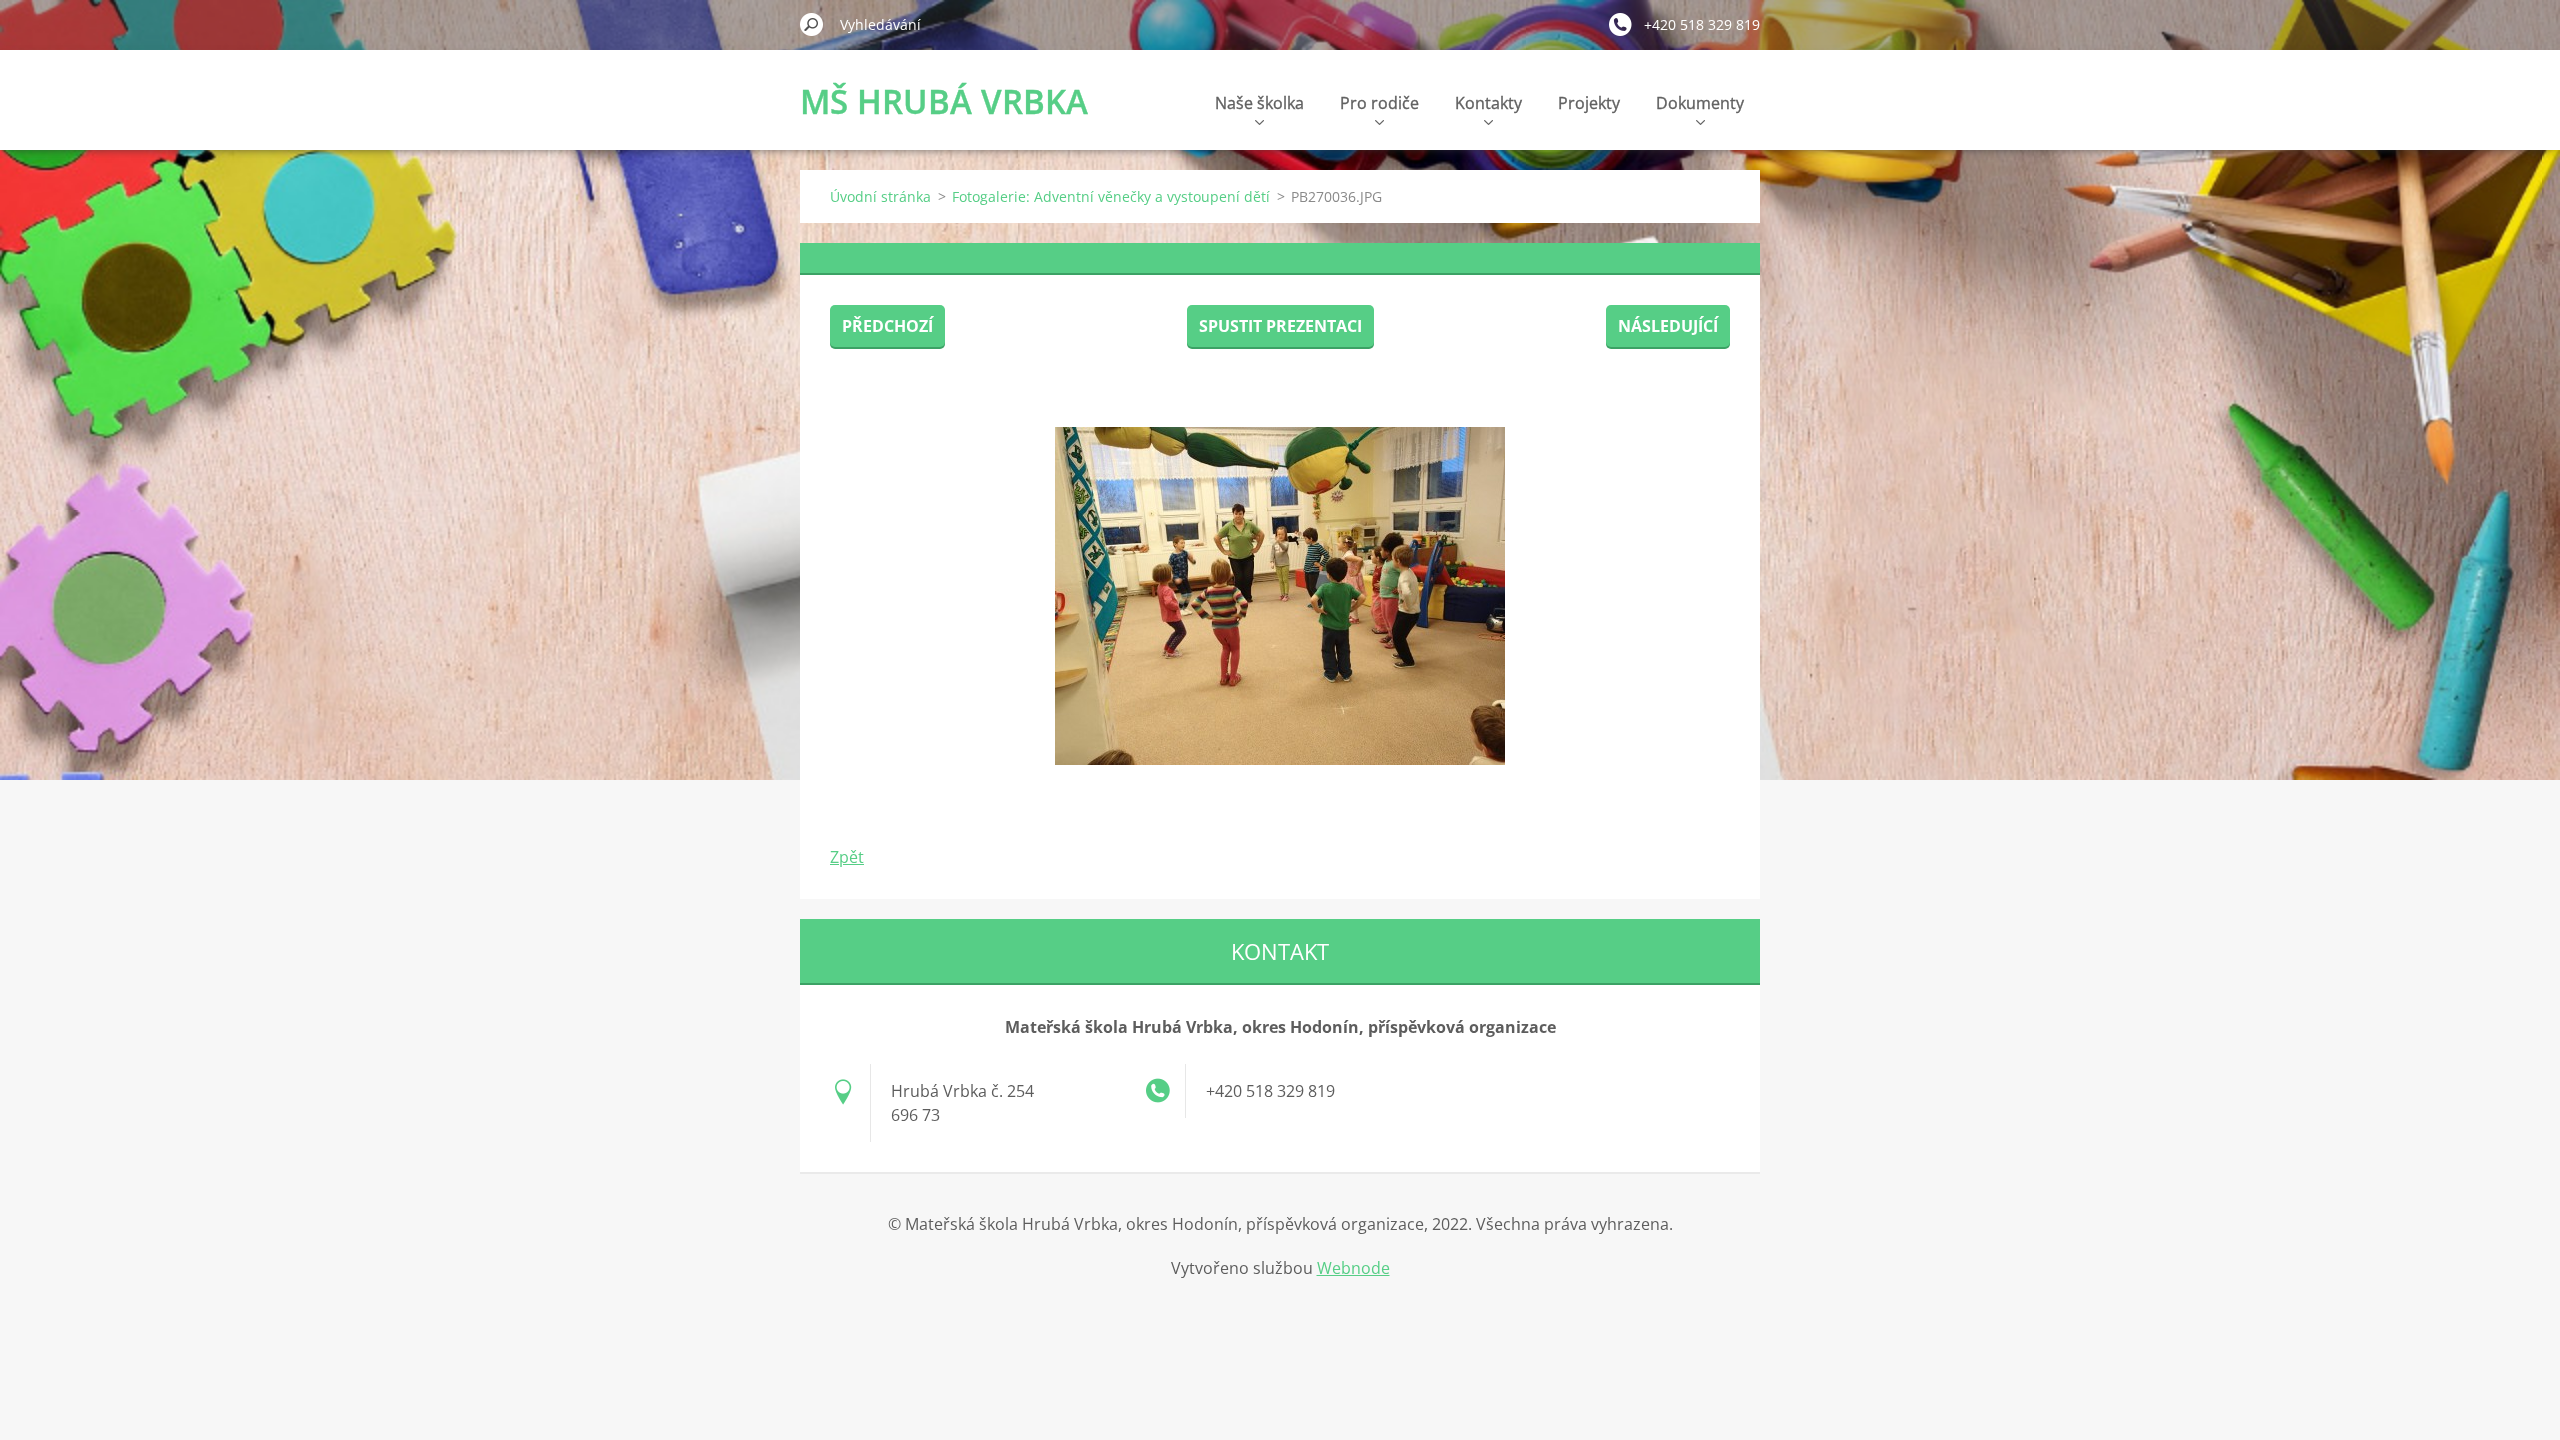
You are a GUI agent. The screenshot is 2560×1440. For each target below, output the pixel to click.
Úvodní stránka (880, 196)
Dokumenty (1700, 103)
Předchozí (887, 326)
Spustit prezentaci (1280, 326)
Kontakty (1488, 103)
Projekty (1589, 103)
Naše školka (1259, 103)
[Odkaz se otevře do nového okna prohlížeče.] (1280, 596)
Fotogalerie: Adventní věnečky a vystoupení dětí (1111, 196)
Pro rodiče (1379, 103)
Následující (1668, 326)
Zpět (847, 857)
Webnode (1353, 1268)
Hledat (812, 24)
